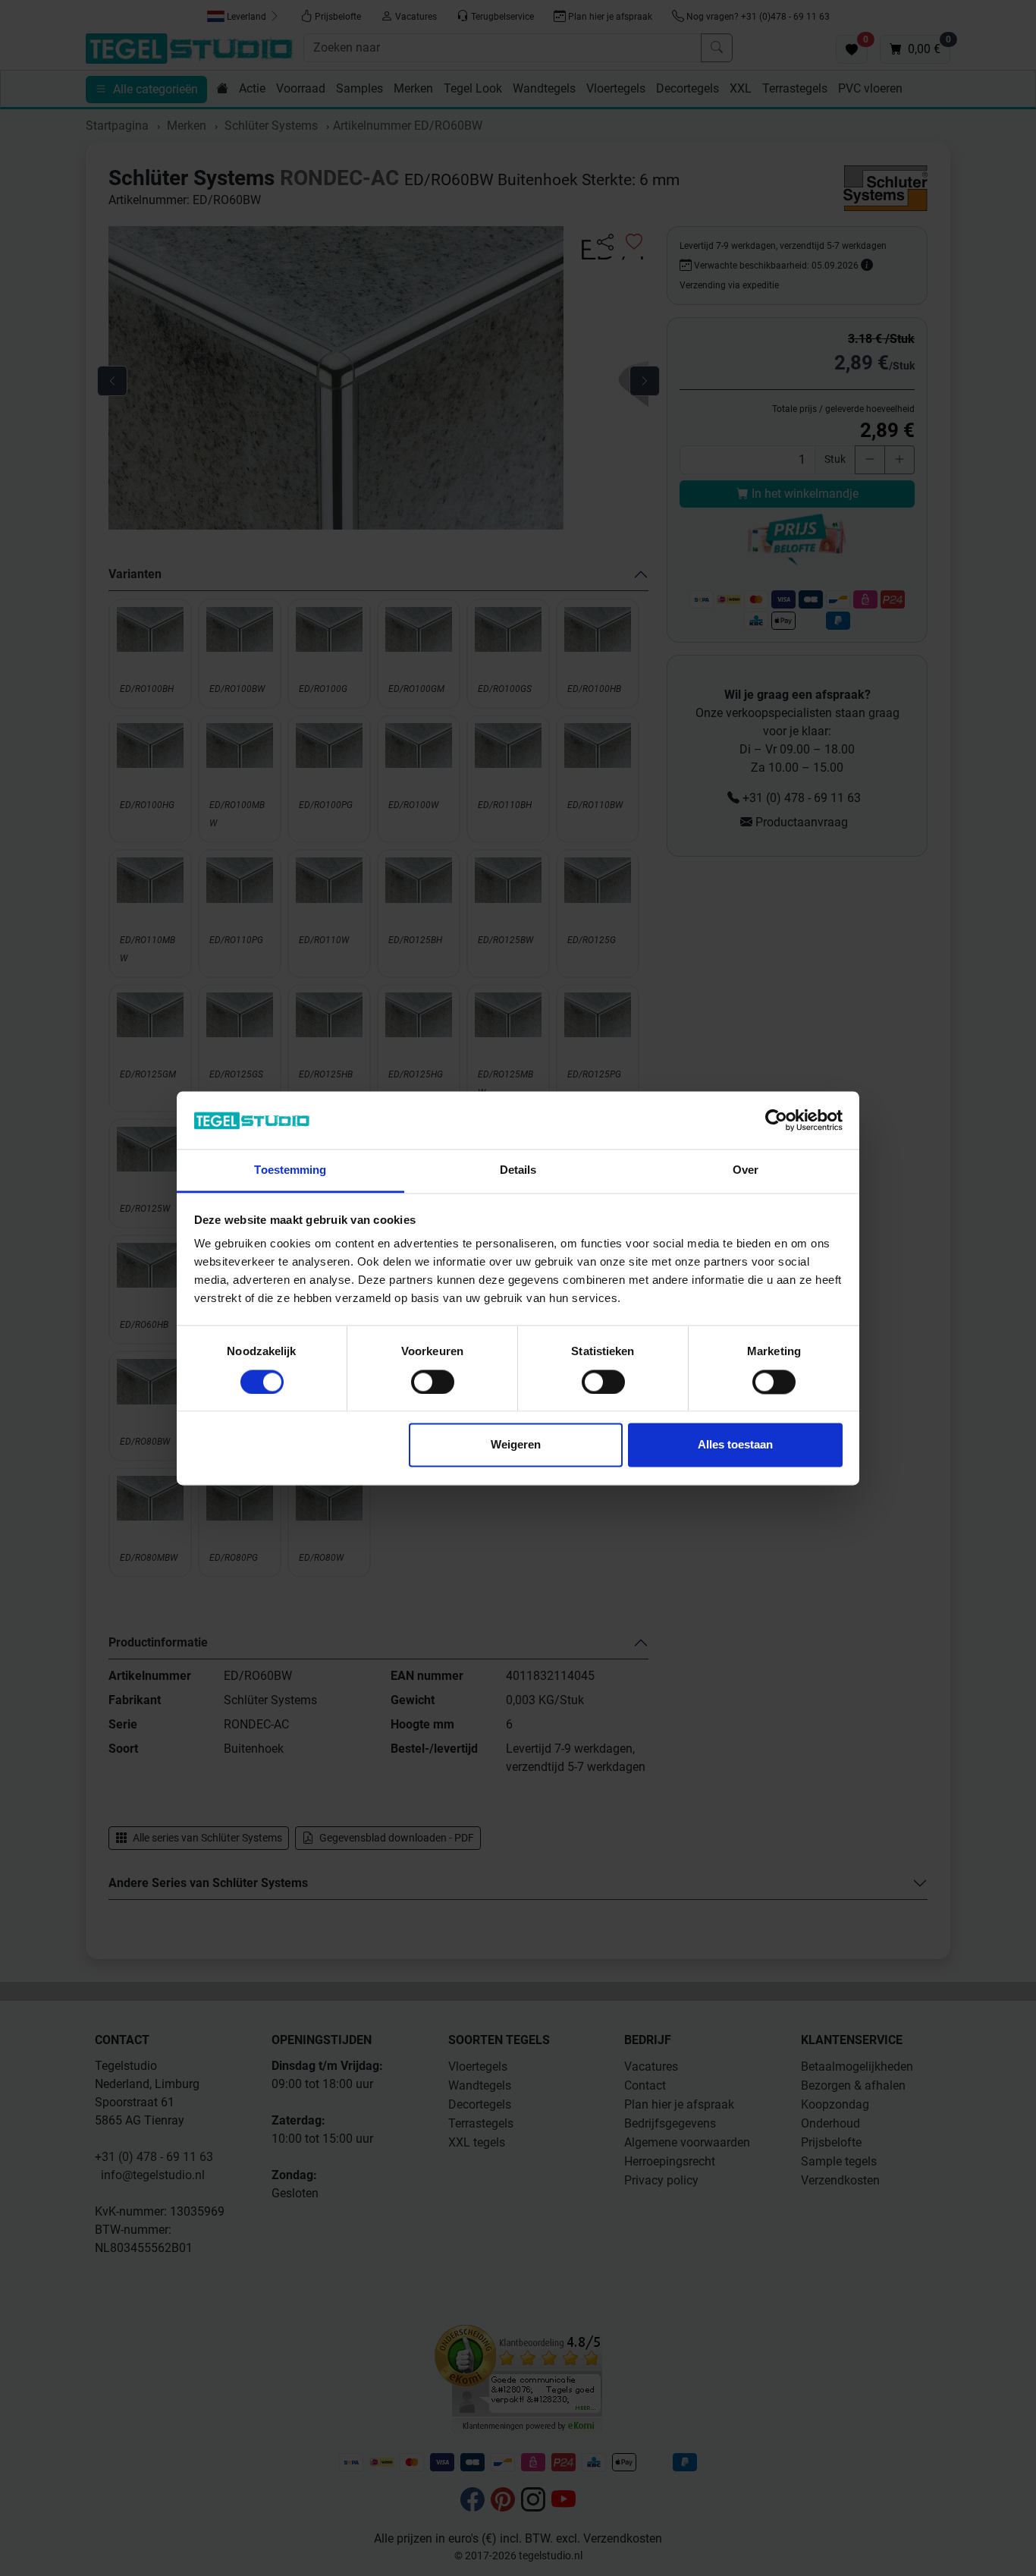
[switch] (433, 1382)
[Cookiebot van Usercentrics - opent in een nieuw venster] (776, 1120)
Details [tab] (518, 1170)
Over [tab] (746, 1170)
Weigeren (516, 1445)
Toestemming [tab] (290, 1170)
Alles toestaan (735, 1445)
